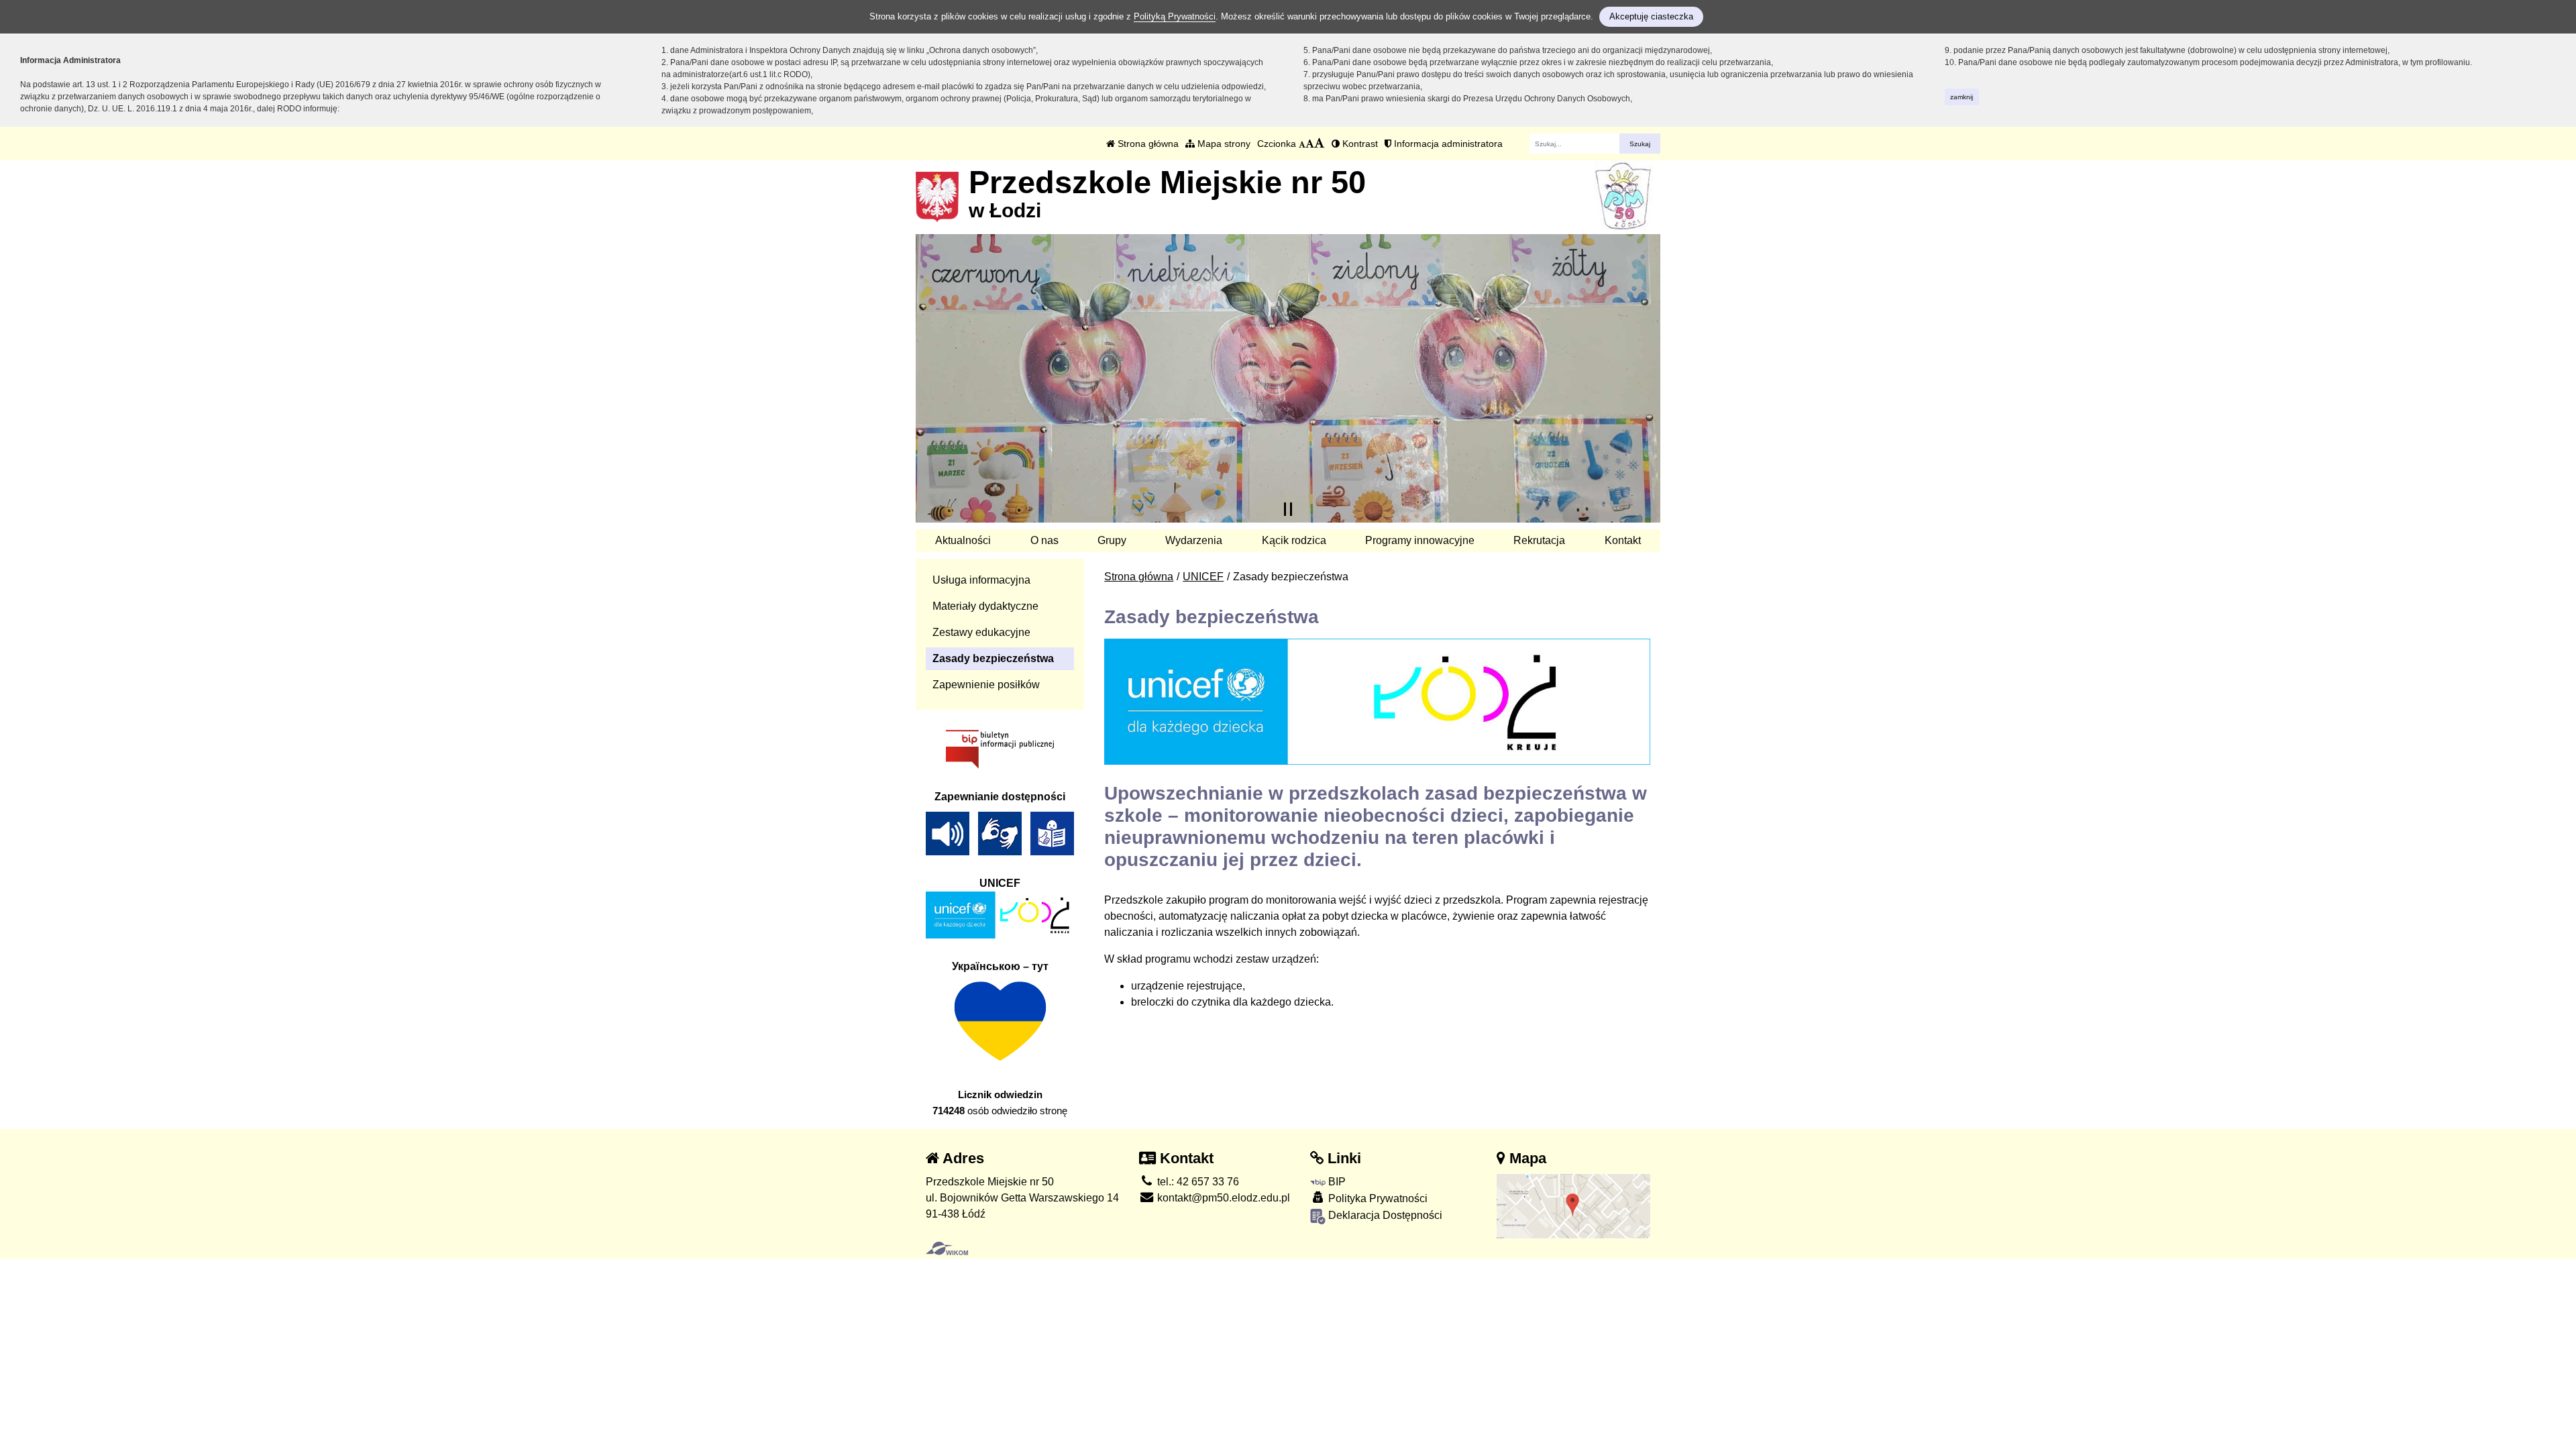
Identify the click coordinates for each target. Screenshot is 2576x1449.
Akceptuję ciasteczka (1651, 16)
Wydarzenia (1194, 540)
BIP (1336, 1182)
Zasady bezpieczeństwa (993, 658)
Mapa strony (1223, 144)
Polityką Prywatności (1175, 16)
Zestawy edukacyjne (981, 632)
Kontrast (1359, 144)
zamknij (1962, 97)
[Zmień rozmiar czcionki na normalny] (1302, 144)
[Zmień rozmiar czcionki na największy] (1320, 144)
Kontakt (1623, 540)
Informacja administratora (1447, 144)
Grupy (1112, 540)
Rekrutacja (1539, 540)
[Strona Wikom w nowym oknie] (947, 1248)
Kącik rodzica (1294, 540)
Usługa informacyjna (981, 580)
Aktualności (963, 540)
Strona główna (1147, 144)
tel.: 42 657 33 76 (1197, 1182)
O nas (1044, 540)
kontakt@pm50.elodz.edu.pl (1222, 1198)
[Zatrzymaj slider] (1288, 509)
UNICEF (1203, 577)
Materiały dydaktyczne (985, 606)
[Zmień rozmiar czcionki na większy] (1310, 144)
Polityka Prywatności (1377, 1198)
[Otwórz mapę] (1574, 1205)
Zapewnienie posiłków (986, 685)
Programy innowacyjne (1420, 540)
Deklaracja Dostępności (1384, 1215)
